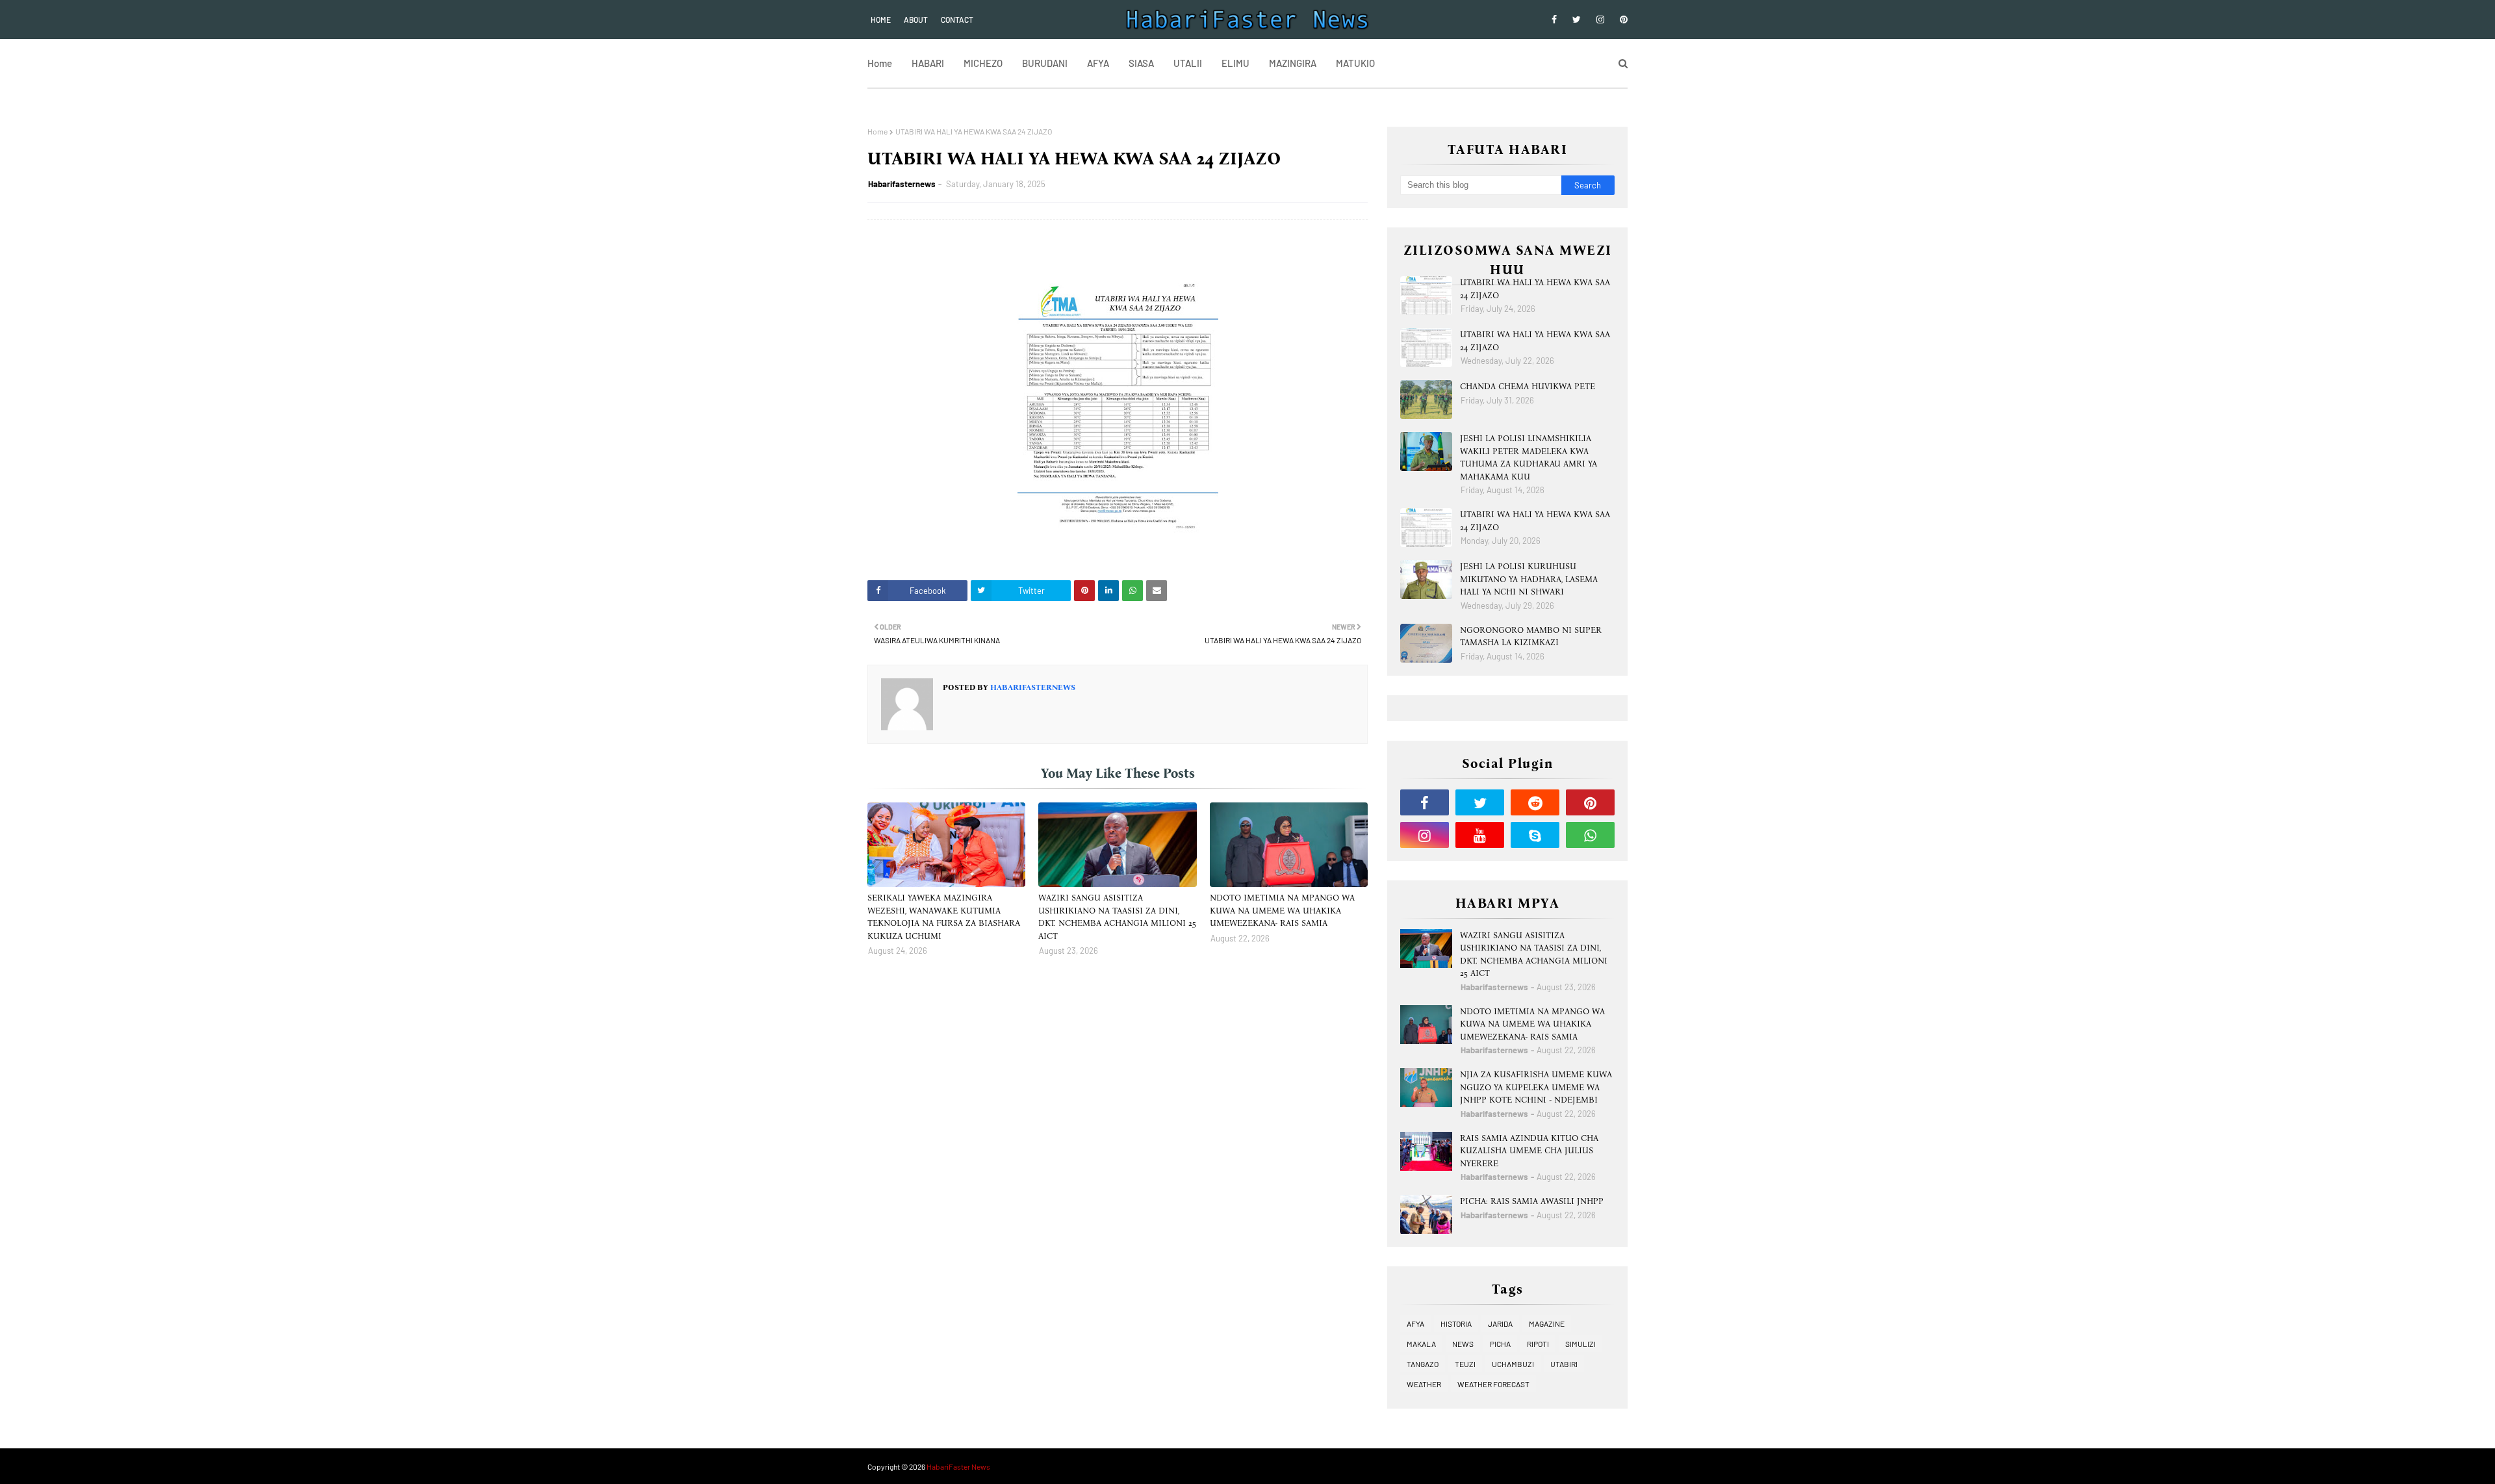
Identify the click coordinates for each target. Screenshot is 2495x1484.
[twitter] (1577, 19)
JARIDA (1500, 1324)
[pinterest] (1621, 19)
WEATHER (1424, 1384)
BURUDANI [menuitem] (1045, 63)
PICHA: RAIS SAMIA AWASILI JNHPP (1532, 1201)
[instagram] (1600, 19)
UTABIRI (1564, 1364)
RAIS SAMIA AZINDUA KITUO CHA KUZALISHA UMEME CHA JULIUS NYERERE (1529, 1151)
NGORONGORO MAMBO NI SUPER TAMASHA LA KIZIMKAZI (1531, 636)
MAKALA (1421, 1344)
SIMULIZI (1580, 1344)
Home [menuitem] (880, 63)
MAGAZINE (1547, 1324)
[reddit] (1535, 802)
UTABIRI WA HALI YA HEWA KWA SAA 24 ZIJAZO (1535, 289)
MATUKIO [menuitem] (1355, 63)
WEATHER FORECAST (1493, 1384)
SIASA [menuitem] (1141, 63)
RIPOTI (1538, 1344)
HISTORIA (1456, 1324)
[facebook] (1554, 19)
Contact (957, 19)
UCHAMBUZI (1513, 1364)
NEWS (1463, 1344)
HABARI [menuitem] (928, 63)
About (916, 19)
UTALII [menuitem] (1188, 63)
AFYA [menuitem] (1098, 63)
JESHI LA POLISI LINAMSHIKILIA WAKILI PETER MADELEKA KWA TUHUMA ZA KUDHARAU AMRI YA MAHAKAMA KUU (1529, 457)
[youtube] (1480, 835)
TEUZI (1465, 1364)
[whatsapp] (1590, 835)
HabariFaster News (958, 1466)
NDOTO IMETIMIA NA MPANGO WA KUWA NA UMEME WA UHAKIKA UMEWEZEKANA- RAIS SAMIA (1282, 910)
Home (881, 19)
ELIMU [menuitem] (1235, 63)
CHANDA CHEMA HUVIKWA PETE (1528, 386)
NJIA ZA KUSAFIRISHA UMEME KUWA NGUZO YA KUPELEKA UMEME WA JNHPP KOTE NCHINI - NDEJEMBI (1536, 1087)
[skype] (1535, 835)
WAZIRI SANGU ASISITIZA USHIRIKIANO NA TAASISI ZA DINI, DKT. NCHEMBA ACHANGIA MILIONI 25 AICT (1117, 917)
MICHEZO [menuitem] (983, 63)
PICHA (1500, 1344)
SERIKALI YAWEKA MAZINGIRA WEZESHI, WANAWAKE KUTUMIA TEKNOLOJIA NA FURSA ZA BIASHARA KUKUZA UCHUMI (944, 917)
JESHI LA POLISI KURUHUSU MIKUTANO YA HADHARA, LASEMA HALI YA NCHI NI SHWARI (1529, 579)
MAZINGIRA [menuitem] (1293, 63)
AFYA (1415, 1324)
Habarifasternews (902, 184)
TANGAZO (1423, 1364)
